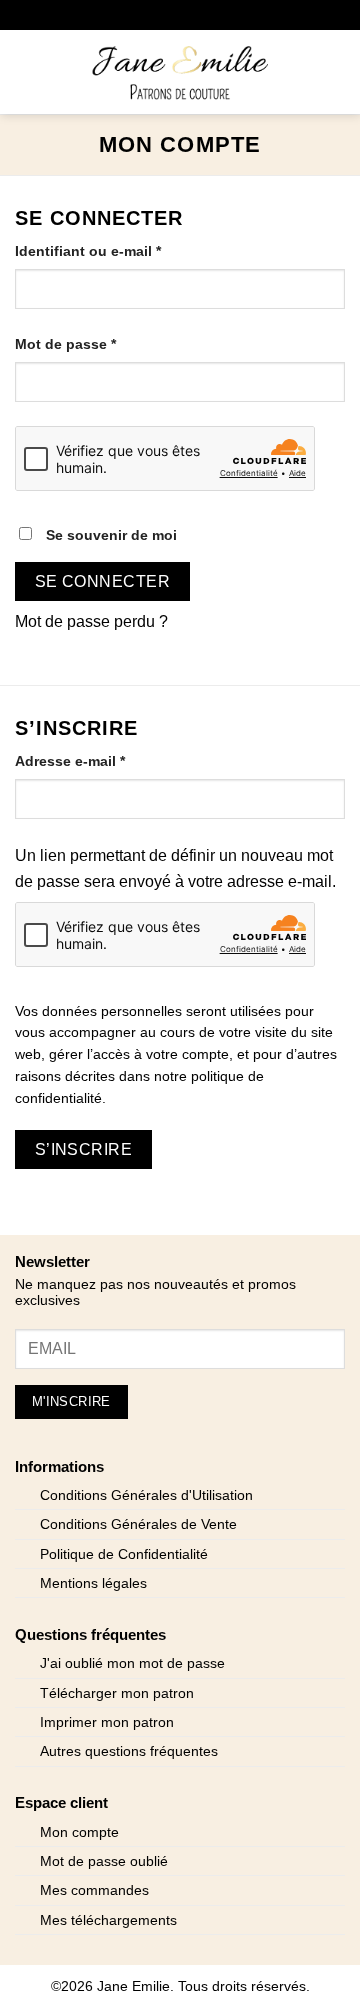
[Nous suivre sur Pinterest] (195, 14)
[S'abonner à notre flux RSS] (225, 14)
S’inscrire (84, 1149)
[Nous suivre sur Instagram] (134, 14)
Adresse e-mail (107, 760)
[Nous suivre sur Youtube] (255, 14)
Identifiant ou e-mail (125, 250)
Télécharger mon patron (117, 1693)
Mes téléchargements (108, 1920)
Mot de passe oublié (104, 1861)
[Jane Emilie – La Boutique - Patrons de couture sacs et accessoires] (180, 72)
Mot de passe (103, 343)
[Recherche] (60, 72)
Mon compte (79, 1832)
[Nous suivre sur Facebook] (103, 14)
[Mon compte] (301, 72)
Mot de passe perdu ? (91, 621)
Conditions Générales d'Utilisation (146, 1495)
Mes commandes (94, 1890)
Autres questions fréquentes (129, 1751)
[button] (27, 71)
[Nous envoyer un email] (164, 14)
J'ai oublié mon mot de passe (132, 1663)
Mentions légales (93, 1583)
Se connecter (103, 581)
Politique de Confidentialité (124, 1554)
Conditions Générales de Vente (138, 1524)
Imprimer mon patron (107, 1722)
